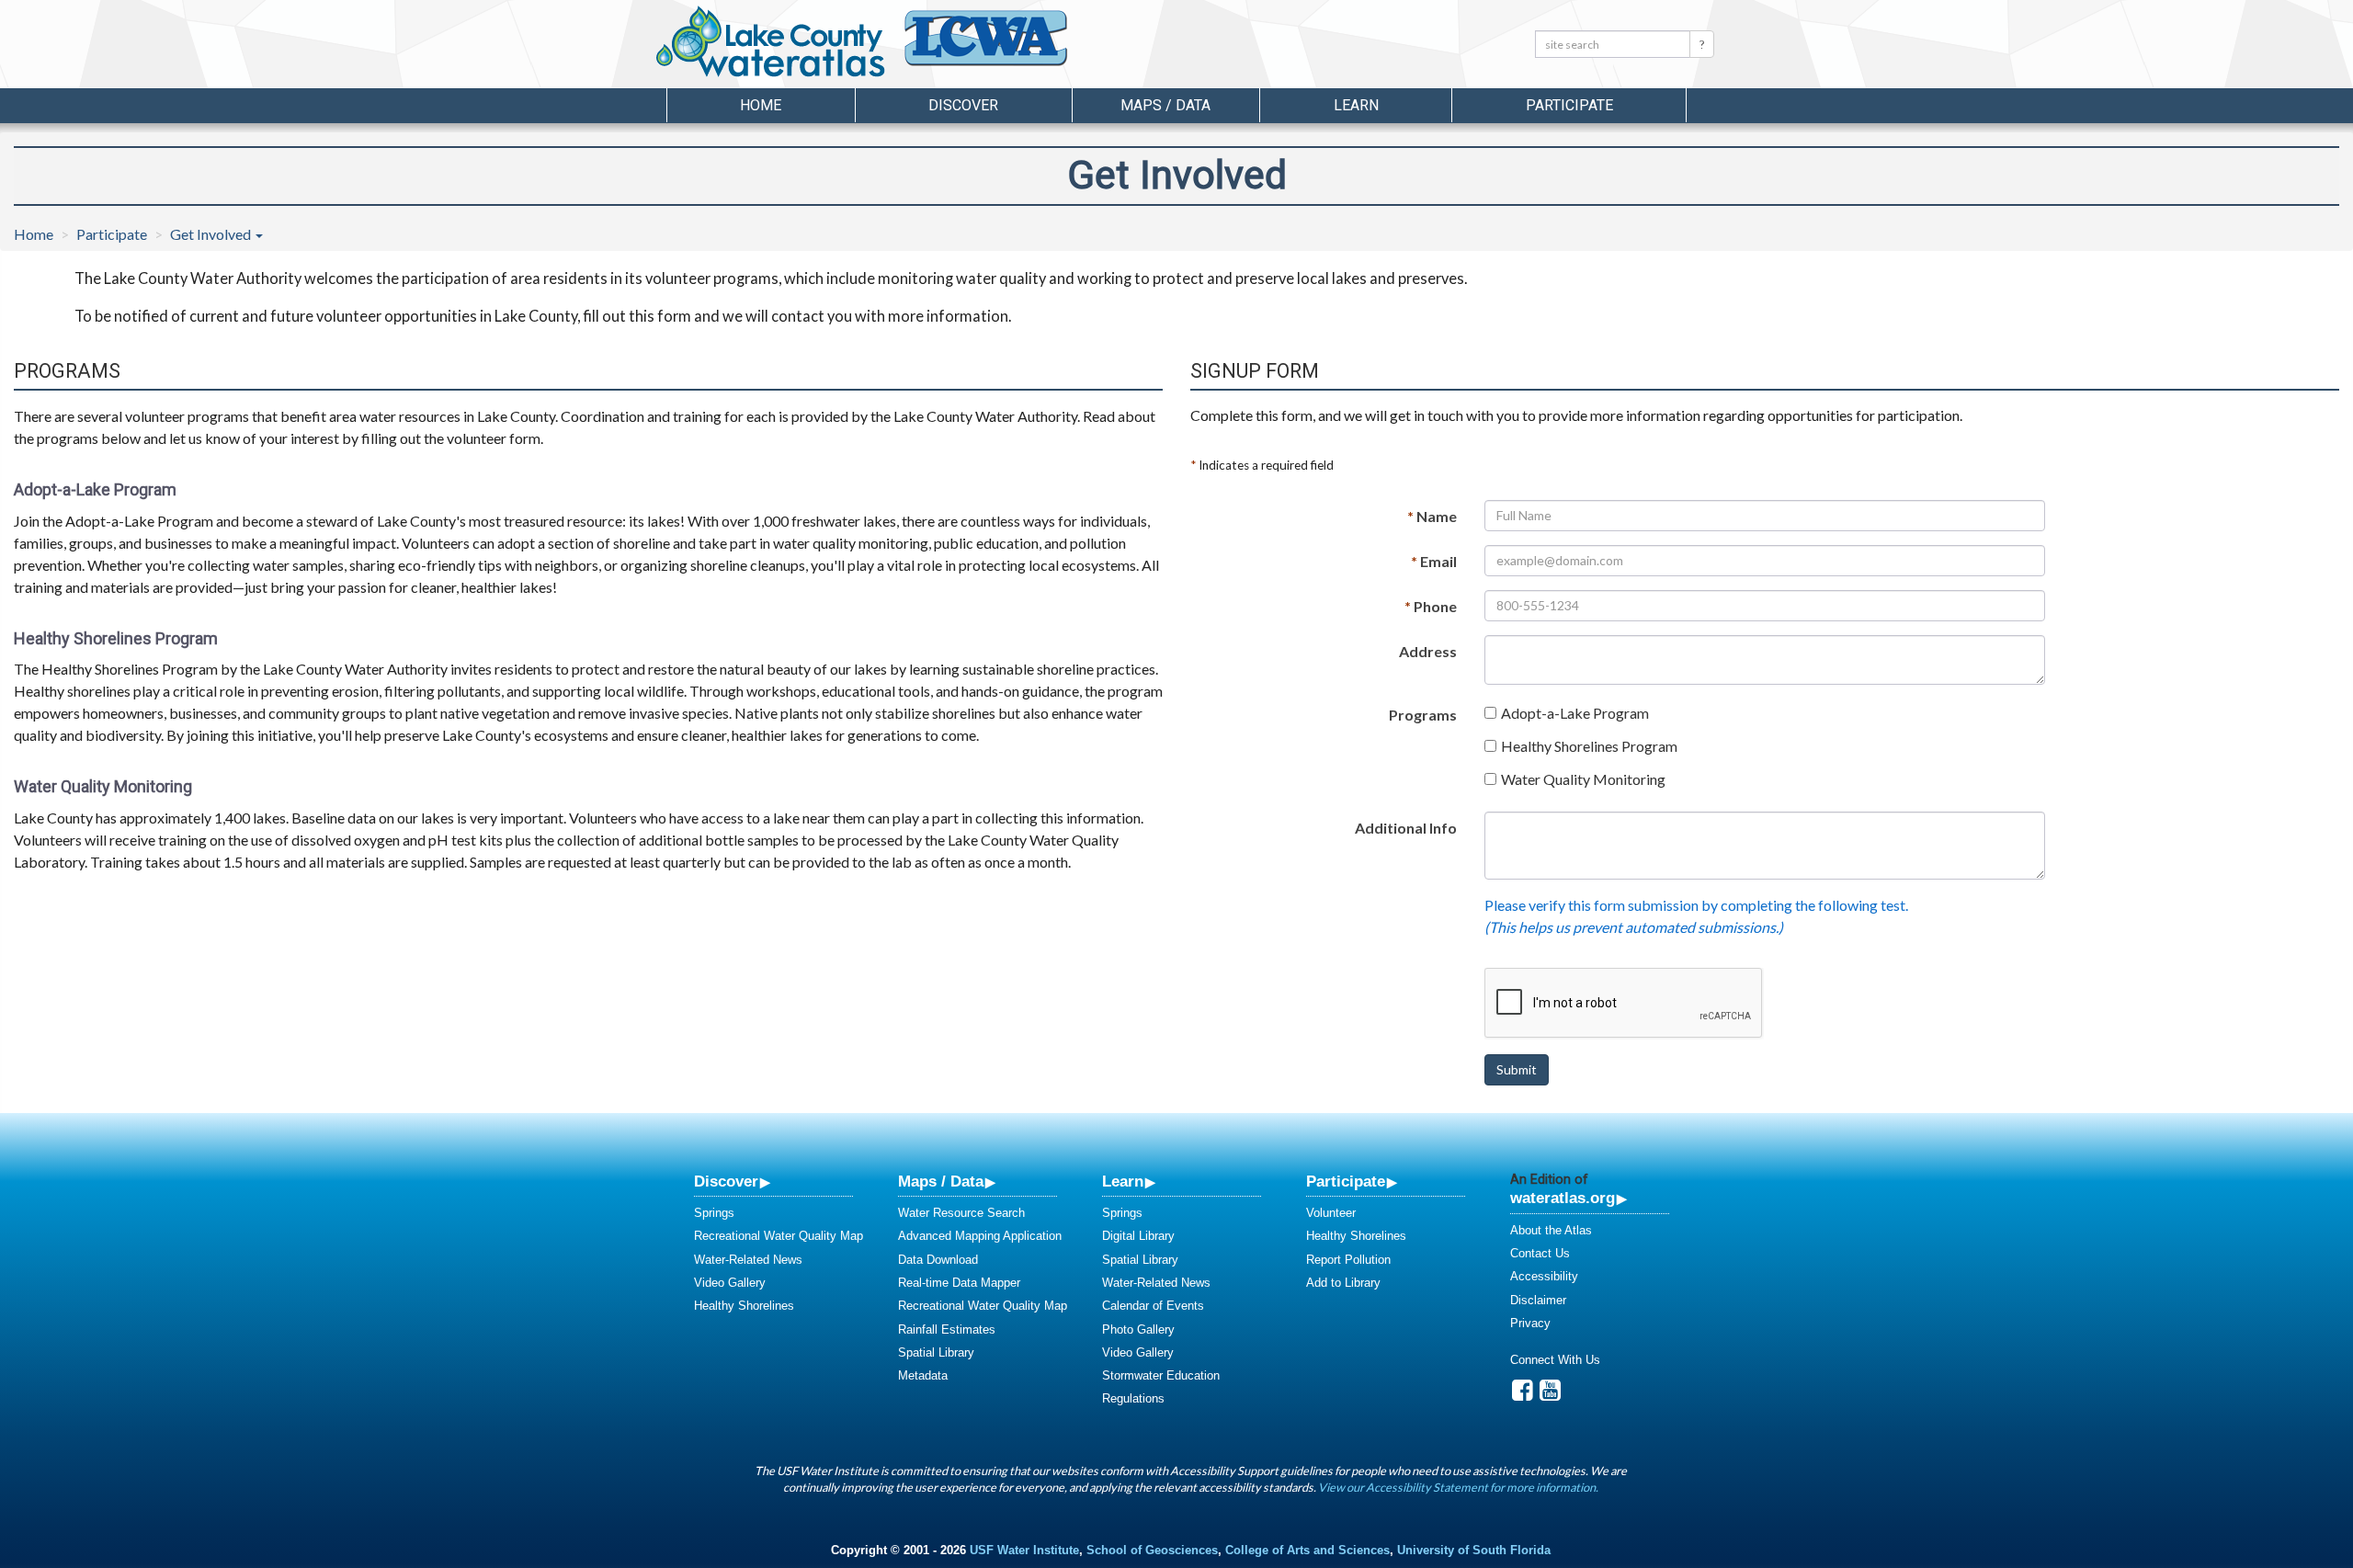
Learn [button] (1356, 105)
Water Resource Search (961, 1213)
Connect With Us (1555, 1360)
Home (761, 105)
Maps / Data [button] (1165, 105)
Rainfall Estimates (947, 1329)
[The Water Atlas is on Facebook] (1523, 1395)
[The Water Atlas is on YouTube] (1550, 1395)
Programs (1423, 715)
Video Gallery (730, 1283)
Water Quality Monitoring (1583, 779)
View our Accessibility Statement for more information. (1458, 1487)
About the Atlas (1551, 1230)
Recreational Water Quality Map (779, 1236)
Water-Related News (748, 1260)
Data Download (938, 1260)
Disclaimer (1538, 1300)
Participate (112, 234)
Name (1432, 516)
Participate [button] (1569, 105)
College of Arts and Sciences (1307, 1550)
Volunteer (1331, 1213)
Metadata (923, 1375)
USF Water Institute (1024, 1550)
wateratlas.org (1563, 1198)
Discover (726, 1181)
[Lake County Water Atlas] (771, 41)
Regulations (1133, 1398)
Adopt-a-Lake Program (1575, 713)
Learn (1123, 1181)
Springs (714, 1213)
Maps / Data (941, 1181)
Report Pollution (1348, 1260)
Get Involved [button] (212, 234)
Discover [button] (963, 105)
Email (1434, 561)
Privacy (1530, 1323)
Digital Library (1138, 1236)
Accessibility (1544, 1276)
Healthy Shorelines (744, 1306)
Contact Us (1540, 1253)
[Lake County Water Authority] (1011, 47)
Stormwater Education (1161, 1375)
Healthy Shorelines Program (1589, 746)
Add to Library (1343, 1283)
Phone (1431, 606)
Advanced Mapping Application (980, 1236)
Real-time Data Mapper (959, 1283)
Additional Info (1406, 828)
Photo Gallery (1138, 1329)
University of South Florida (1474, 1550)
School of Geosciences (1152, 1550)
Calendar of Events (1153, 1306)
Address (1428, 651)
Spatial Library (936, 1352)
